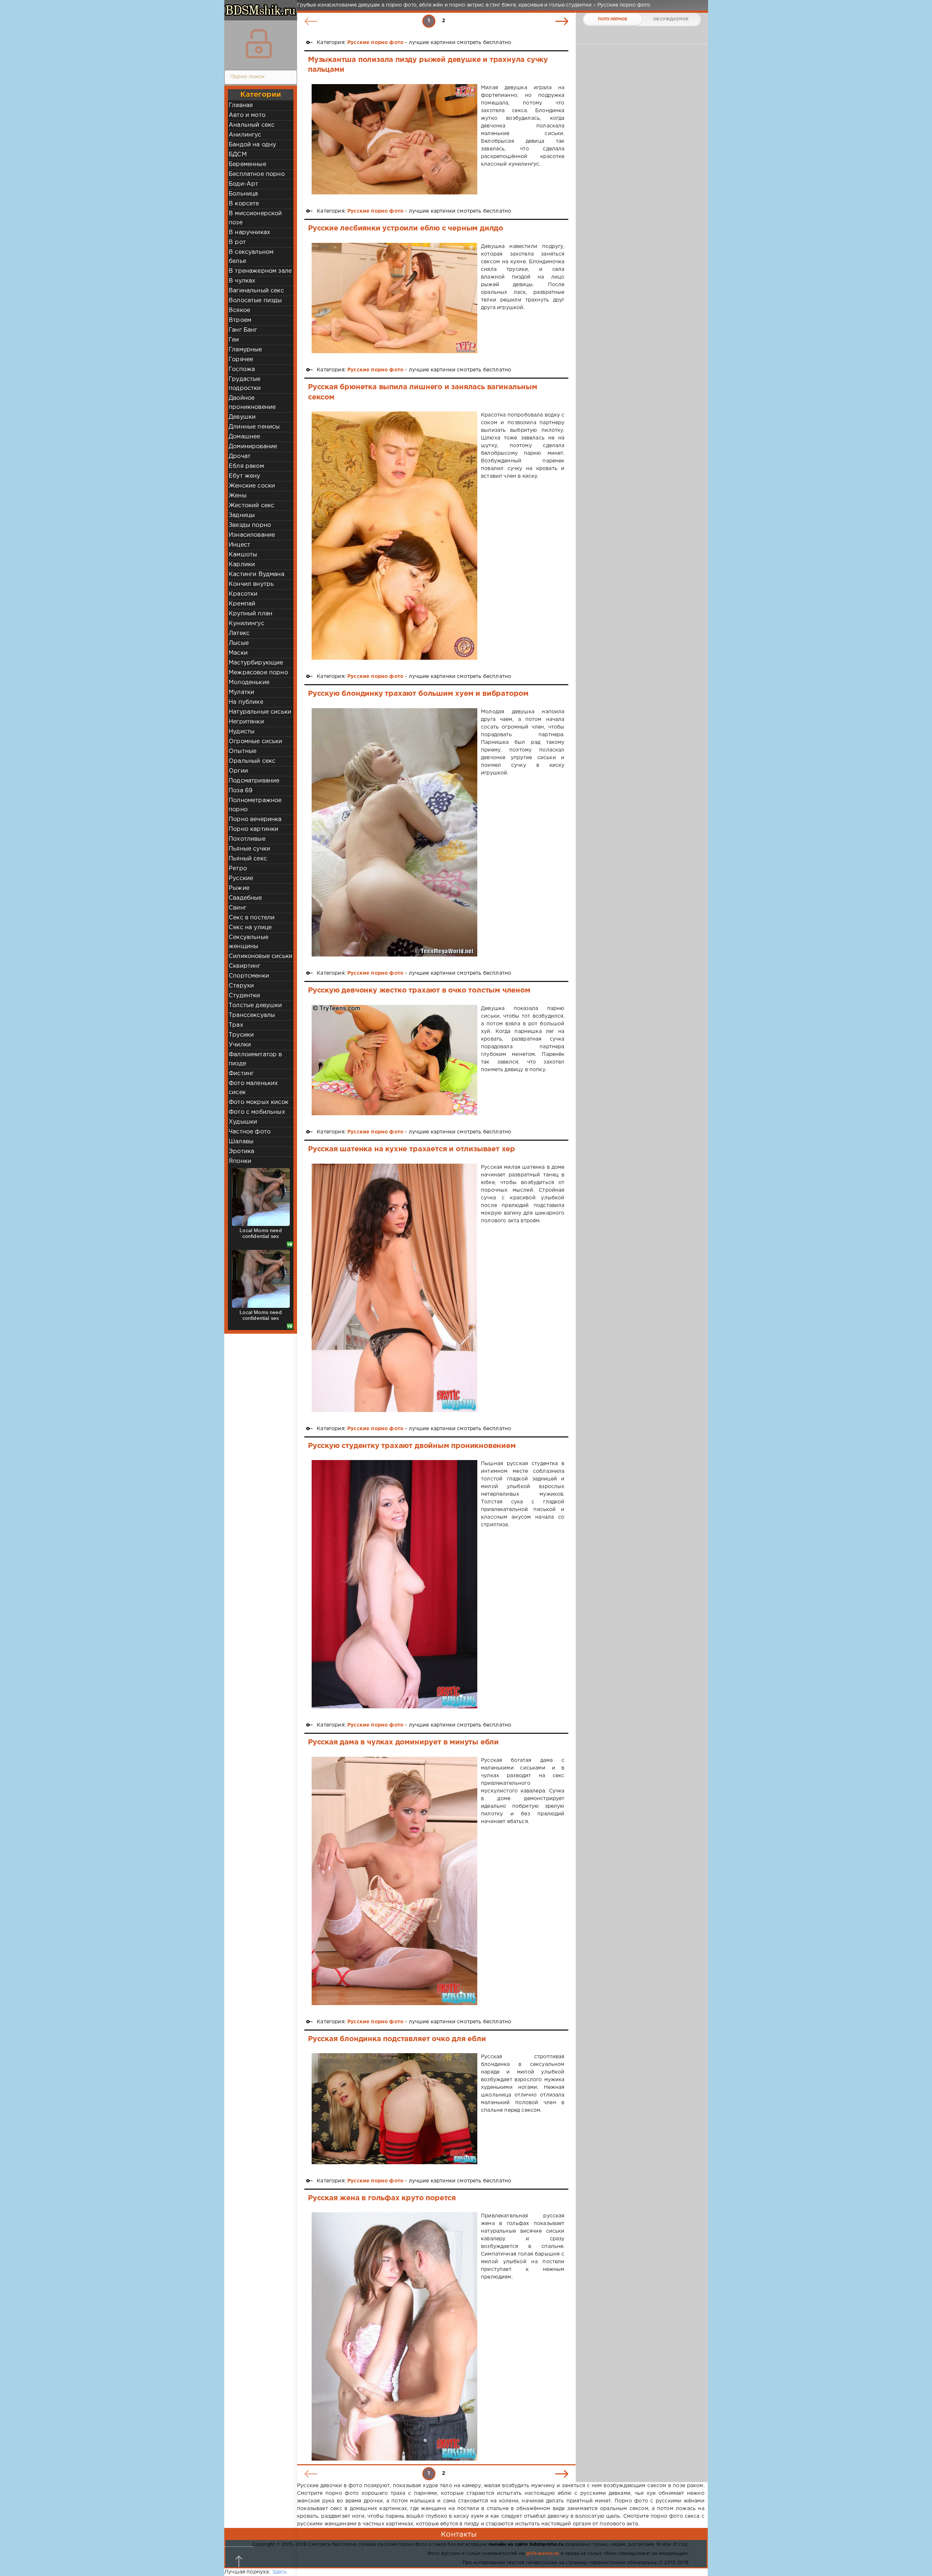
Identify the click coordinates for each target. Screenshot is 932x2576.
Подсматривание (254, 781)
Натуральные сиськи (260, 712)
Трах (236, 1025)
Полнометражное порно (255, 805)
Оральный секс (252, 761)
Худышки (243, 1122)
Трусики (241, 1035)
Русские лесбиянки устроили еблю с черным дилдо (406, 228)
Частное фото (250, 1132)
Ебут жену (244, 476)
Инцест (239, 545)
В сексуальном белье (251, 257)
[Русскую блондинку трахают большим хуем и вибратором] (394, 833)
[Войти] (259, 44)
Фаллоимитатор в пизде (255, 1059)
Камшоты (243, 555)
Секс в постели (252, 918)
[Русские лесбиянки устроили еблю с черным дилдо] (394, 298)
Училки (240, 1045)
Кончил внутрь (251, 584)
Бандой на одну (252, 145)
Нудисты (242, 732)
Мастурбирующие (256, 663)
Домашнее (244, 437)
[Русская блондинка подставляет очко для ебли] (394, 2108)
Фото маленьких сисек (253, 1088)
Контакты (459, 2534)
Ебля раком (246, 466)
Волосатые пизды (255, 301)
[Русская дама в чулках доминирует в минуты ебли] (394, 1881)
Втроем (240, 320)
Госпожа (242, 369)
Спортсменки (249, 976)
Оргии (238, 771)
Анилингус (245, 135)
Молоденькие (249, 683)
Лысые (239, 643)
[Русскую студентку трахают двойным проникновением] (394, 1584)
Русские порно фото (375, 43)
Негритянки (246, 722)
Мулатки (241, 692)
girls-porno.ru (542, 2554)
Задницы (242, 515)
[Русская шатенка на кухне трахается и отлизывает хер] (394, 1288)
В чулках (242, 281)
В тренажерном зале (260, 271)
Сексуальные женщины (248, 942)
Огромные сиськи (256, 741)
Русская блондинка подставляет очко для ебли (397, 2039)
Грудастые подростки (245, 384)
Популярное (613, 19)
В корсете (244, 204)
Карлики (242, 565)
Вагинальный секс (256, 291)
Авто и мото (247, 115)
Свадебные (245, 898)
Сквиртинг (245, 966)
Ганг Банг (243, 330)
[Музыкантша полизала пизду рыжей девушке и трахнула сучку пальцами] (394, 139)
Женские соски (252, 486)
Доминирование (253, 447)
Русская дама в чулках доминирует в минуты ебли (403, 1742)
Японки (240, 1161)
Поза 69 (240, 791)
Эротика (241, 1151)
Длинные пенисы (254, 427)
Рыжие (239, 888)
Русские (241, 878)
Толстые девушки (255, 1005)
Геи (234, 340)
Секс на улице (250, 928)
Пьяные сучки (249, 849)
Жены (238, 496)
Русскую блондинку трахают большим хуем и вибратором (418, 694)
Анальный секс (252, 125)
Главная (241, 105)
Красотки (243, 594)
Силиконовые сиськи (260, 956)
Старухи (241, 986)
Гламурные (245, 350)
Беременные (247, 164)
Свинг (238, 908)
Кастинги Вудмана (256, 574)
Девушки (242, 417)
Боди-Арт (243, 184)
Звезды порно (250, 525)
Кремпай (242, 604)
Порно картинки (253, 829)
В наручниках (249, 232)
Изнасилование (252, 535)
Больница (243, 194)
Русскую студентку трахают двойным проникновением (412, 1446)
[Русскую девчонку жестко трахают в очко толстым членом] (394, 1060)
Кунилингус (246, 624)
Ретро (238, 869)
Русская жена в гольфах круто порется (382, 2198)
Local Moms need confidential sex (261, 1233)
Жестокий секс (251, 506)
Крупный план (250, 614)
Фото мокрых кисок (258, 1102)
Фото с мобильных (257, 1112)
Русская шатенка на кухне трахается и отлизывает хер (412, 1149)
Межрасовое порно (258, 673)
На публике (246, 702)
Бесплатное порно (257, 174)
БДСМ (238, 155)
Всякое (239, 310)
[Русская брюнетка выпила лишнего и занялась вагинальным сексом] (394, 536)
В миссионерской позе (255, 218)
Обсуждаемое (671, 19)
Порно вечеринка (255, 819)
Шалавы (241, 1142)
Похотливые (247, 839)
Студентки (244, 996)
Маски (238, 653)
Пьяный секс (248, 859)
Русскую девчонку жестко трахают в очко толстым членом (419, 990)
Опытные (242, 751)
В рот (237, 242)
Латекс (239, 633)
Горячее (241, 360)
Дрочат (240, 456)
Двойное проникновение (252, 403)
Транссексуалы (252, 1015)
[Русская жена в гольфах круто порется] (394, 2336)
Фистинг (241, 1074)
